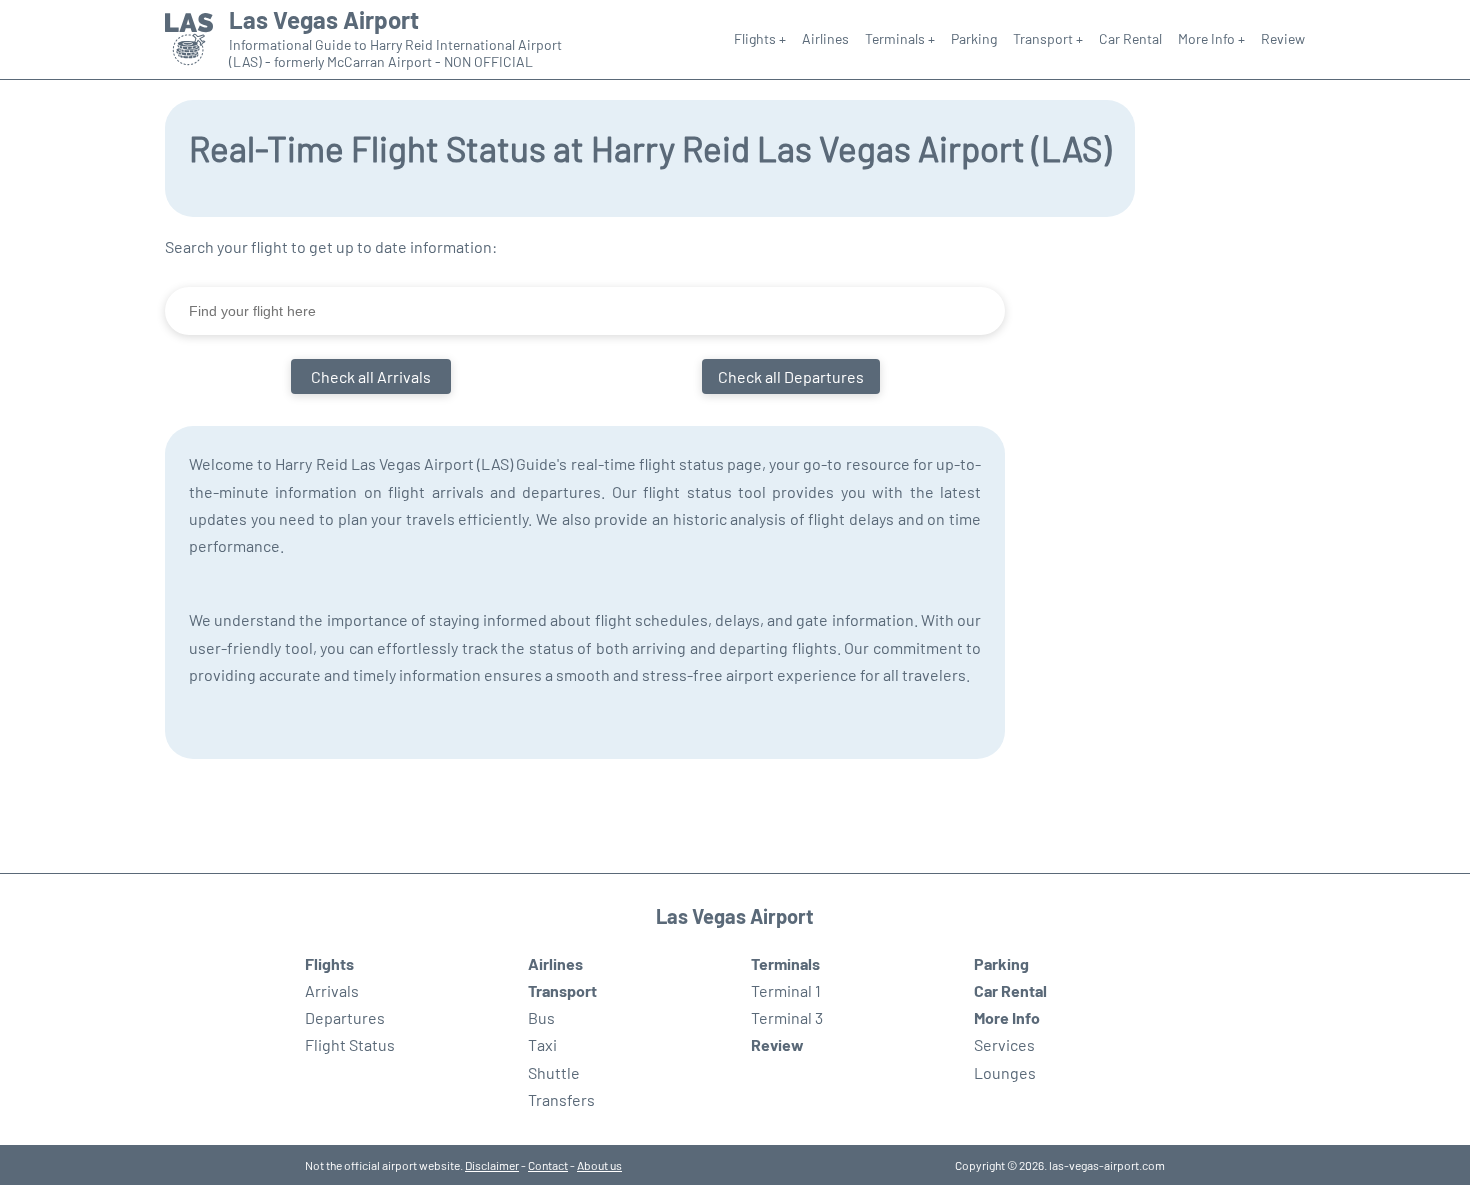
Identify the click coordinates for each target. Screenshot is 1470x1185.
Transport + (1048, 38)
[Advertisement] (1185, 533)
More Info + (1211, 38)
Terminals (785, 963)
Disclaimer (492, 1165)
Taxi (542, 1044)
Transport (562, 990)
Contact (548, 1165)
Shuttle (554, 1072)
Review (1283, 38)
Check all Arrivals (371, 376)
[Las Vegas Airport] (189, 39)
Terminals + (900, 38)
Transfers (561, 1099)
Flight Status (350, 1044)
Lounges (1005, 1072)
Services (1004, 1044)
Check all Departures (791, 376)
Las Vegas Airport (324, 20)
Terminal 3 (787, 1017)
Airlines (825, 38)
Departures (345, 1017)
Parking (974, 38)
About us (599, 1165)
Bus (541, 1017)
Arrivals (332, 990)
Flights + (760, 38)
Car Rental (1130, 38)
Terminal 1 (786, 990)
